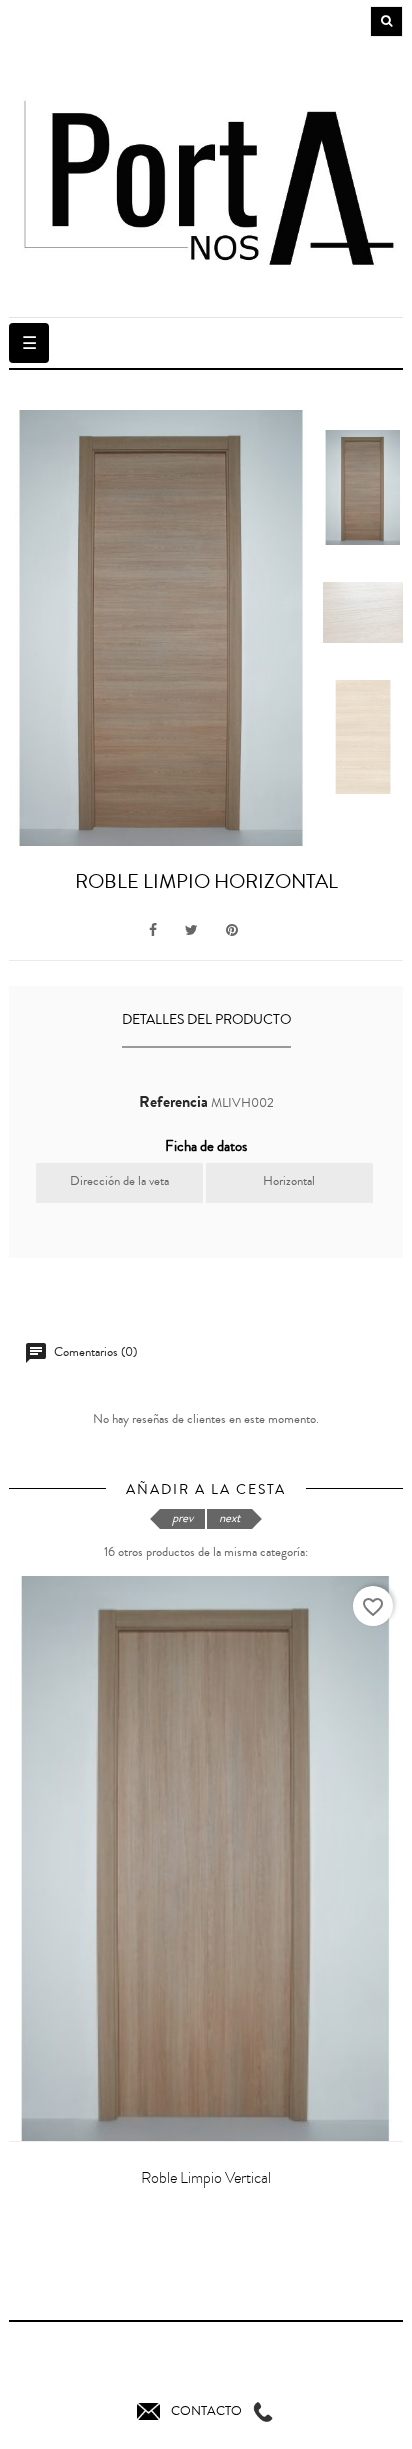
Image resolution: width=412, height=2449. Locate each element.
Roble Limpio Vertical (206, 2178)
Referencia (173, 1102)
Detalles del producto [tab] (206, 1020)
